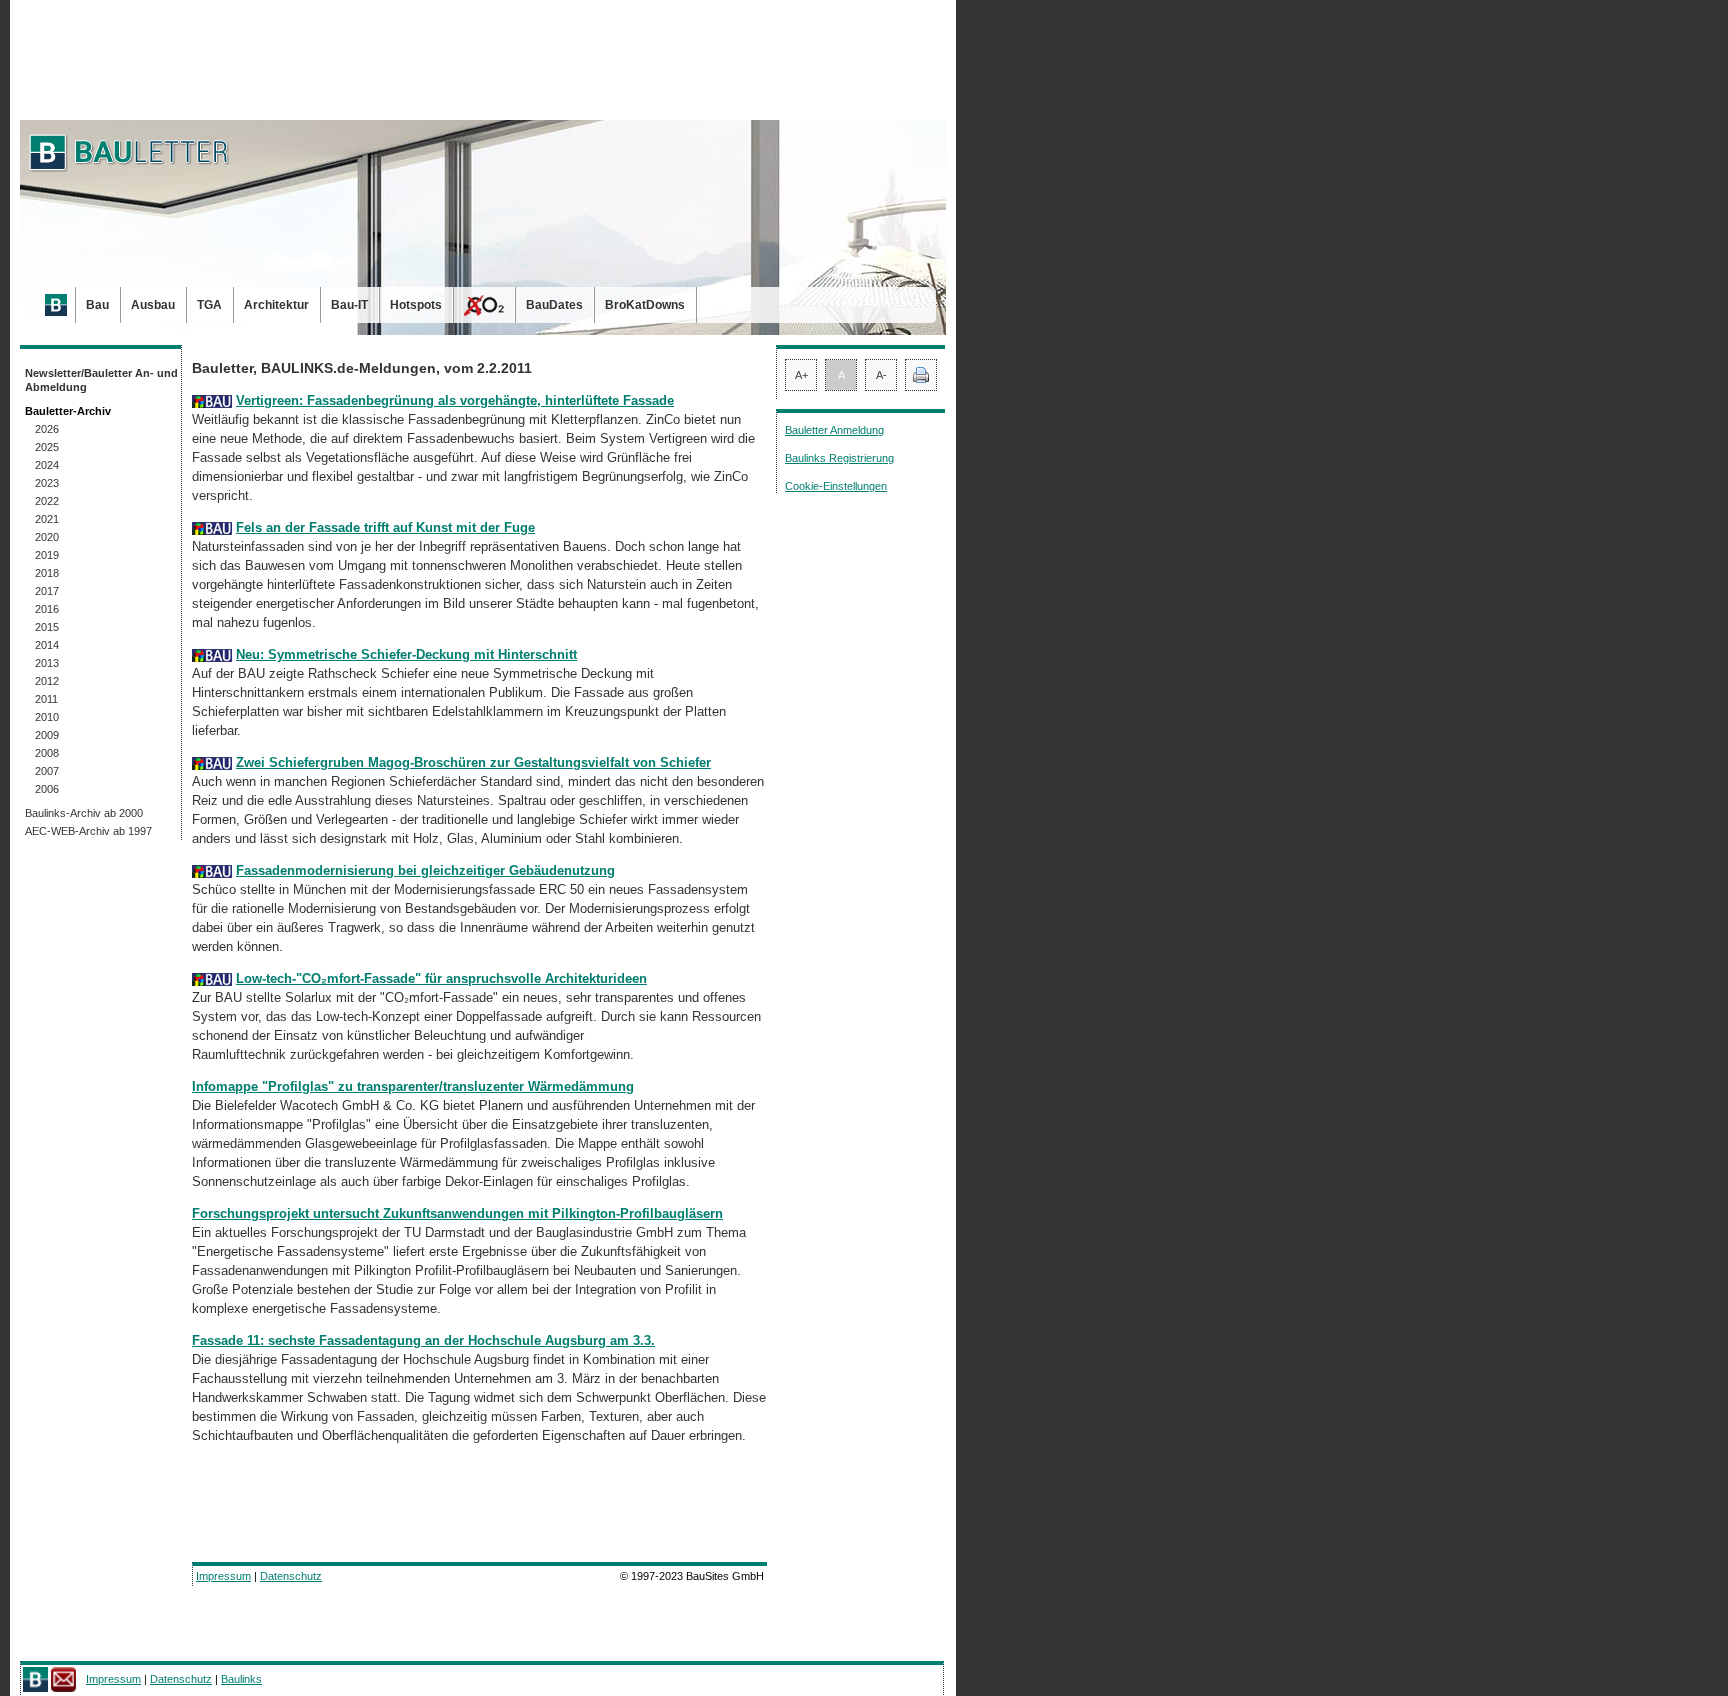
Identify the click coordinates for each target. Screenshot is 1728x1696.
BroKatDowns (645, 305)
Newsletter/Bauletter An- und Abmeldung (101, 380)
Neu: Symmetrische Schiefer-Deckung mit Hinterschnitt (406, 654)
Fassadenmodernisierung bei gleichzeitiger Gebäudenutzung (425, 870)
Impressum (223, 1576)
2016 (47, 609)
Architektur (276, 305)
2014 (47, 645)
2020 (47, 537)
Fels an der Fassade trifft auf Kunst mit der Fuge (385, 527)
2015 (47, 627)
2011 (46, 699)
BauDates (554, 305)
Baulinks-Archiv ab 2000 (84, 813)
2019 (47, 555)
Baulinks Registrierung (839, 458)
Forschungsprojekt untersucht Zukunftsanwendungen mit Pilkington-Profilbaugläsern (457, 1213)
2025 (47, 447)
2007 (47, 771)
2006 (47, 789)
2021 (47, 519)
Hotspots (416, 305)
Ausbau (153, 305)
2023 (47, 483)
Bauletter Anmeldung (834, 430)
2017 (47, 591)
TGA (209, 305)
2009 (47, 735)
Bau (97, 305)
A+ (801, 375)
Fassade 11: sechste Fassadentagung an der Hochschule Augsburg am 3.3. (423, 1340)
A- (881, 375)
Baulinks (241, 1679)
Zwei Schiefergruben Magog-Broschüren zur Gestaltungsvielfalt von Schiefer (473, 762)
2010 (47, 717)
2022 (47, 501)
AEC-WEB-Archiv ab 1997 (88, 831)
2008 (47, 753)
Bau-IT (349, 305)
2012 (47, 681)
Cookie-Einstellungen (836, 486)
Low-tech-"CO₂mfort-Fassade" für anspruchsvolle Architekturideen (441, 978)
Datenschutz (291, 1576)
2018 (47, 573)
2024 (47, 465)
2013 (47, 663)
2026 (47, 429)
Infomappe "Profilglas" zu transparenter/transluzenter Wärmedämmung (413, 1086)
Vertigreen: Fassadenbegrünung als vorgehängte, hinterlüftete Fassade (455, 400)
